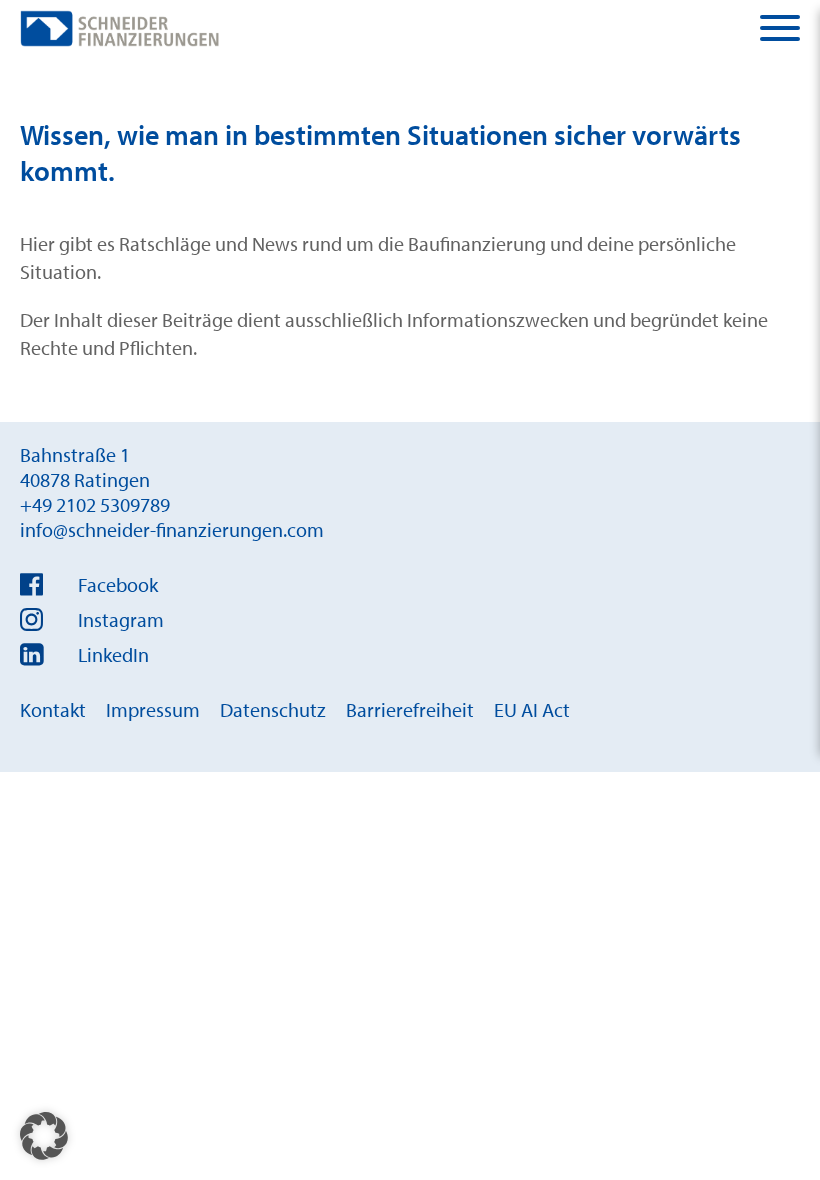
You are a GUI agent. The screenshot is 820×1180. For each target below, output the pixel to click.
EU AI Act (532, 709)
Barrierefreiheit (410, 709)
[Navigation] (780, 28)
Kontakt (53, 709)
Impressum (153, 709)
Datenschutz (273, 709)
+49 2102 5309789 (95, 504)
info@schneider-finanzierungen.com (172, 529)
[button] (44, 1136)
